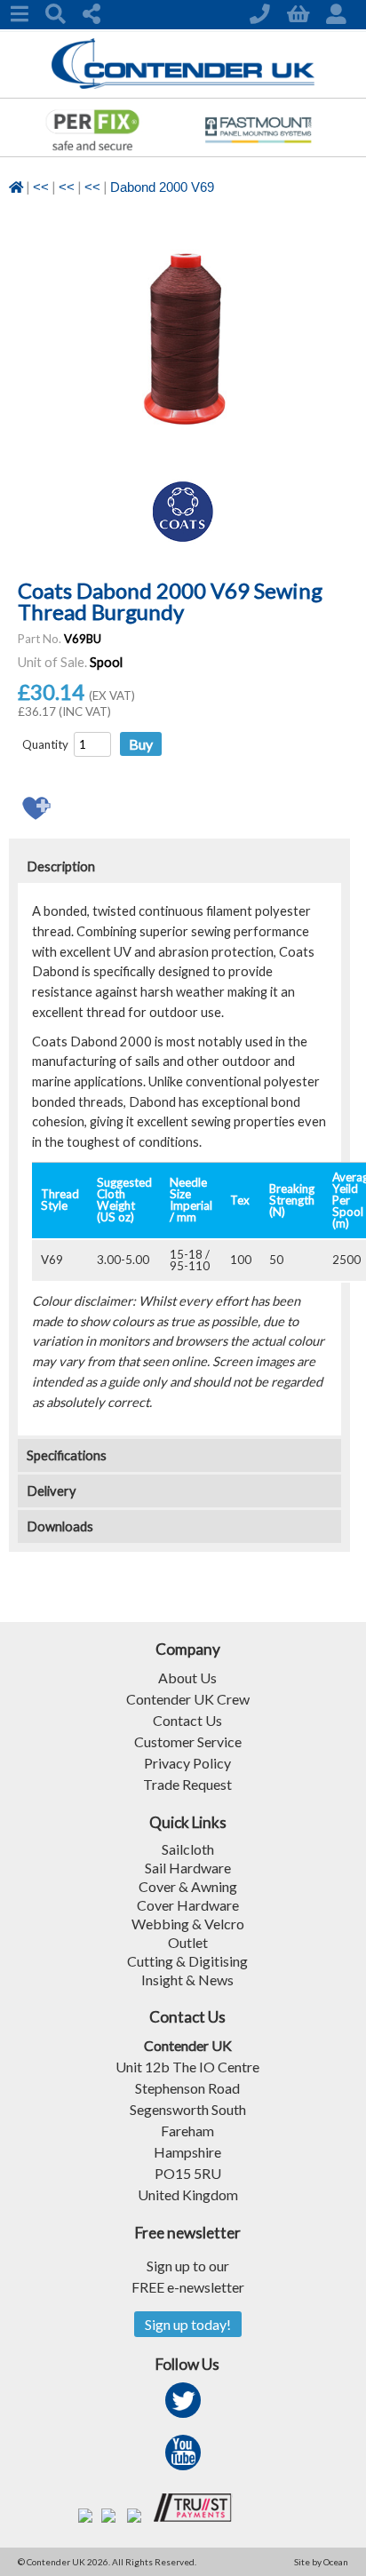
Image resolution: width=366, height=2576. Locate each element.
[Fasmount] (258, 151)
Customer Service (188, 1741)
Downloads (60, 1527)
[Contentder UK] (183, 84)
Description (61, 867)
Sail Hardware (188, 1868)
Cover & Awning (188, 1886)
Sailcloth (188, 1849)
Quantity (45, 744)
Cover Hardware (188, 1905)
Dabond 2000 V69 (162, 187)
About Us (187, 1678)
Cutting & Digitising (187, 1961)
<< (41, 187)
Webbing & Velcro (188, 1924)
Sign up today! (188, 2324)
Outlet (188, 1942)
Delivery (52, 1491)
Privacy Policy (187, 1763)
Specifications (67, 1455)
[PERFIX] (92, 151)
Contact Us (187, 1720)
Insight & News (187, 1980)
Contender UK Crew (188, 1699)
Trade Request (187, 1784)
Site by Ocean (321, 2562)
